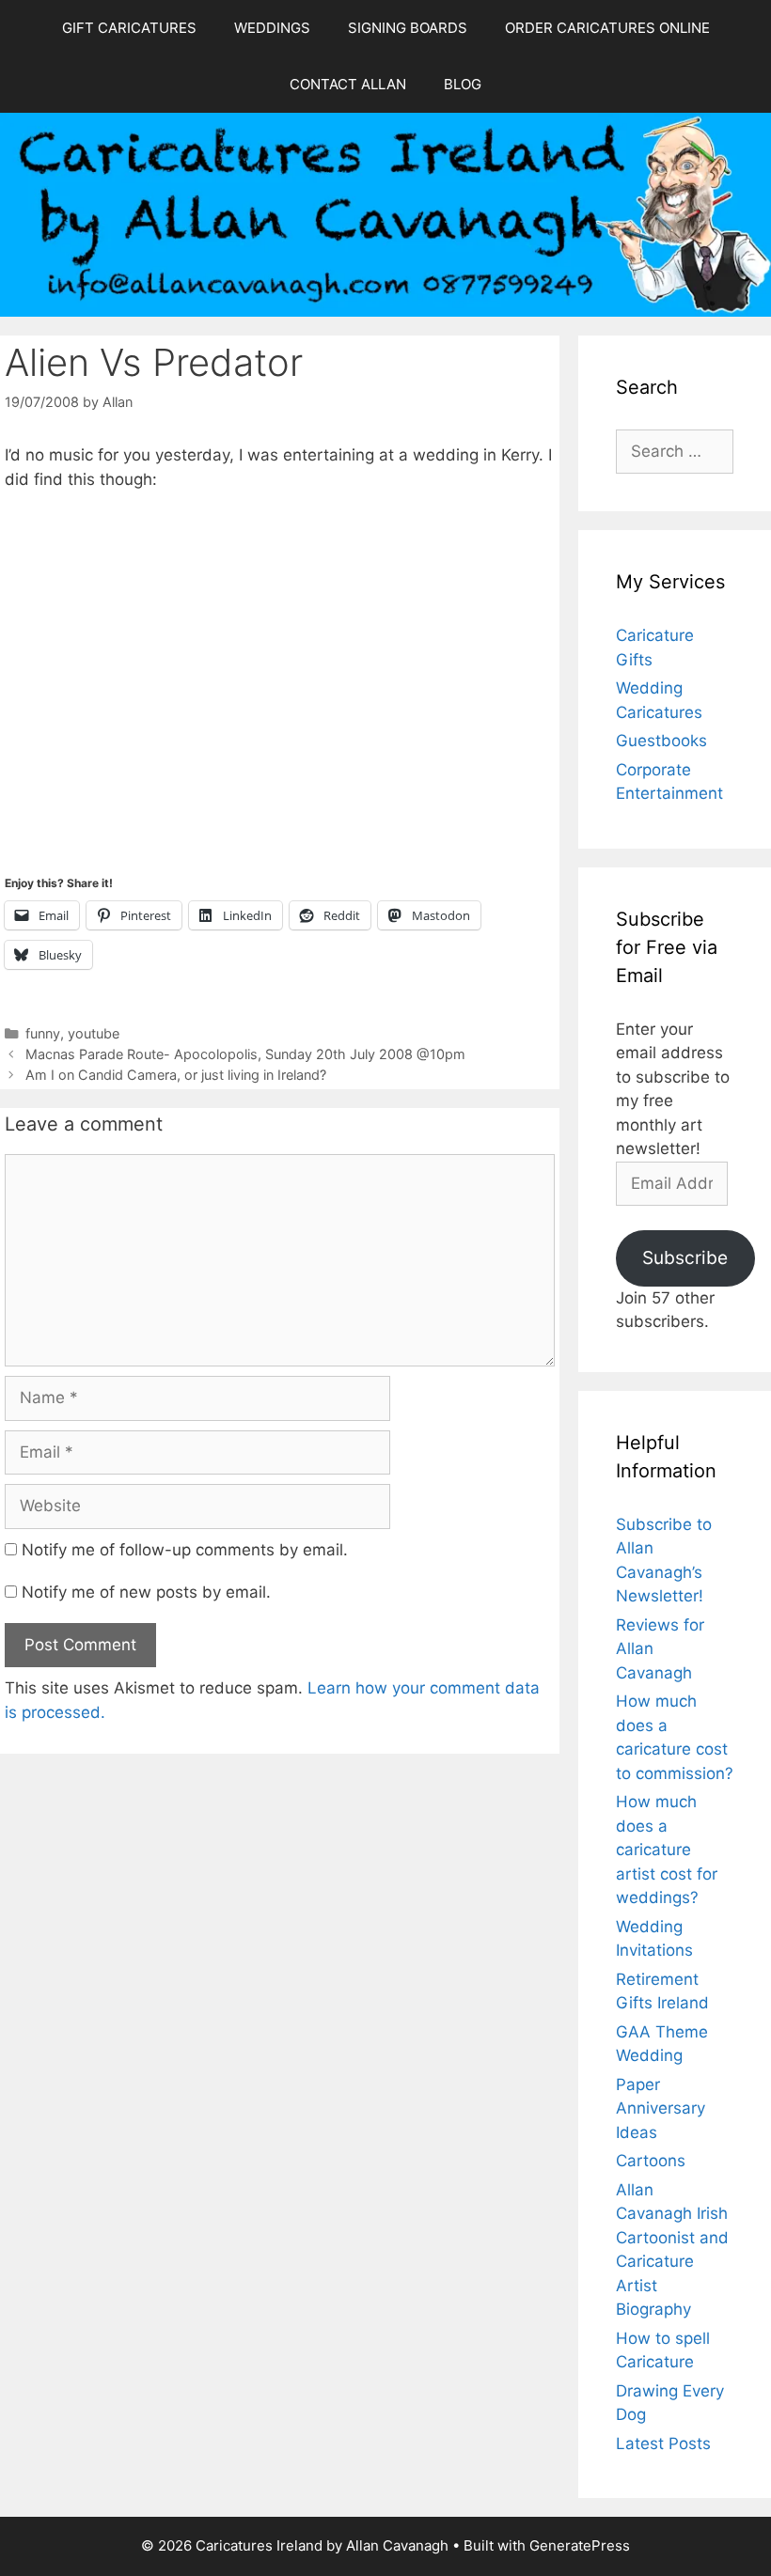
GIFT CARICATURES (129, 28)
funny (43, 1033)
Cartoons (651, 2161)
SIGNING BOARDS (408, 28)
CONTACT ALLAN (348, 84)
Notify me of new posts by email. (146, 1592)
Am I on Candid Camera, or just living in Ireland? (176, 1075)
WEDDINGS (272, 28)
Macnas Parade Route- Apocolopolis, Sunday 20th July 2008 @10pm (245, 1054)
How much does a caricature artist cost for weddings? (667, 1850)
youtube (94, 1033)
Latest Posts (663, 2443)
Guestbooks (661, 741)
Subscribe (685, 1257)
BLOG (463, 84)
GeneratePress (580, 2545)
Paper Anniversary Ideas (661, 2108)
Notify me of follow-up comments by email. (185, 1550)
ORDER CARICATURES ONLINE (607, 28)
